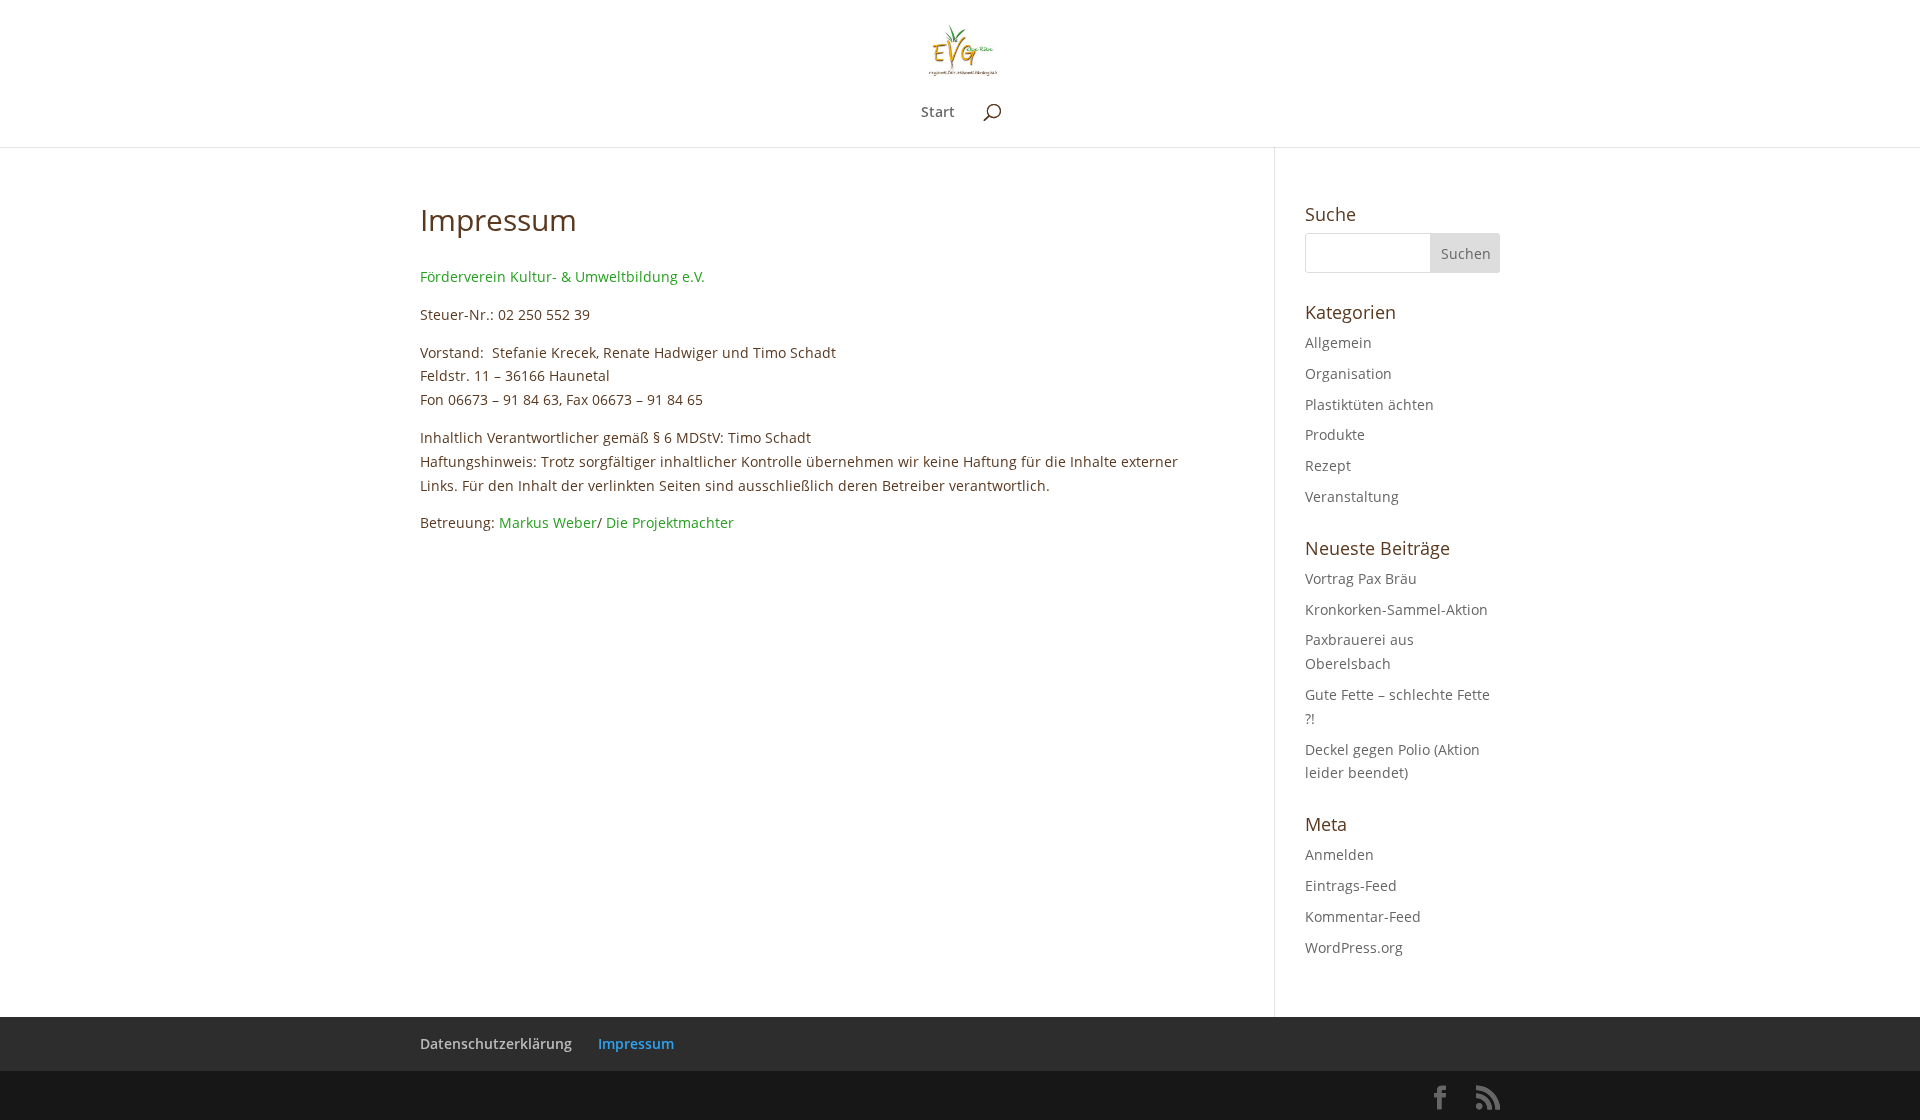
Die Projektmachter (670, 522)
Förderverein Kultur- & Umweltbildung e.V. (562, 276)
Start (938, 113)
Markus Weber (548, 522)
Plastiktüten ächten (1369, 404)
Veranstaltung (1352, 496)
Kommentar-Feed (1363, 916)
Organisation (1348, 373)
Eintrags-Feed (1351, 885)
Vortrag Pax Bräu (1361, 578)
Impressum (636, 1043)
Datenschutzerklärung (496, 1043)
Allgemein (1338, 342)
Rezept (1328, 465)
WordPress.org (1354, 947)
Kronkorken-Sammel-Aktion (1396, 609)
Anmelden (1339, 854)
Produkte (1335, 434)
